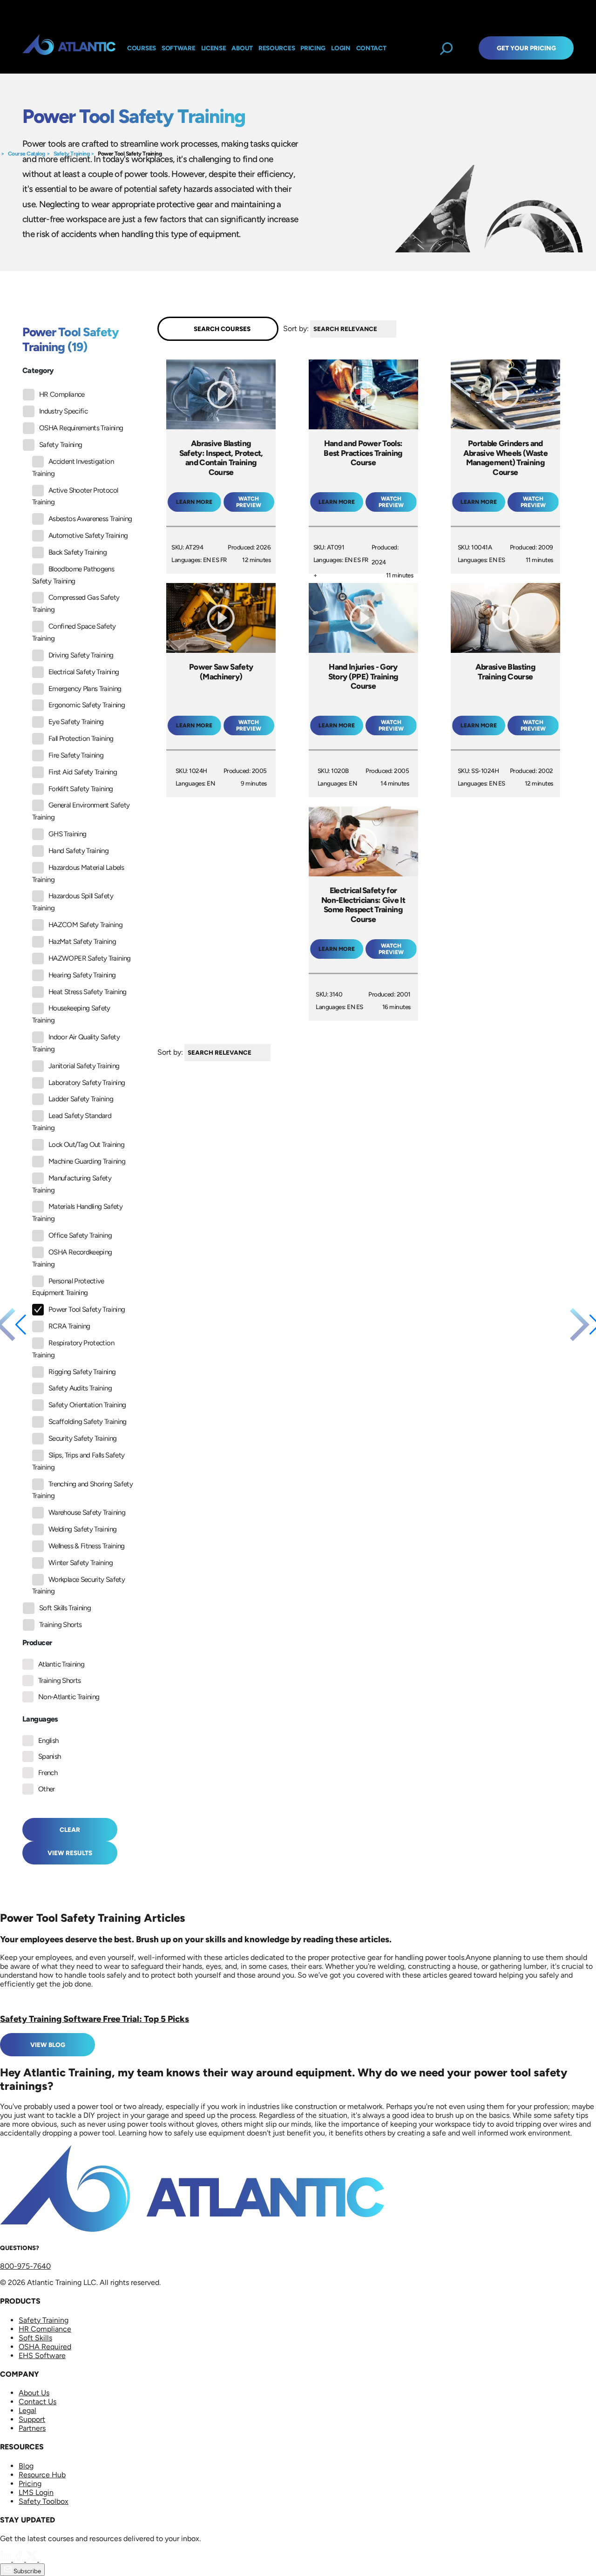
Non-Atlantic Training (69, 1697)
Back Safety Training (78, 552)
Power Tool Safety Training (130, 154)
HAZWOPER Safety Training (90, 958)
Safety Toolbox (44, 2501)
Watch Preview (249, 502)
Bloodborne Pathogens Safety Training (73, 575)
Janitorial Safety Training (84, 1066)
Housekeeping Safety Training (71, 1014)
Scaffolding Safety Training (88, 1422)
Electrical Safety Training (84, 672)
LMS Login (36, 2492)
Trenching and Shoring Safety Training (82, 1490)
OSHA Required (45, 2347)
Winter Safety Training (81, 1563)
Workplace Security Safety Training (78, 1586)
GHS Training (67, 834)
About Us (34, 2393)
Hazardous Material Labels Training (78, 874)
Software (179, 48)
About (242, 48)
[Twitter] (33, 2559)
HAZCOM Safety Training (85, 925)
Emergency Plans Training (85, 689)
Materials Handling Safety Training (77, 1213)
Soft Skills (35, 2338)
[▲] (399, 329)
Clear (70, 1830)
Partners (32, 2428)
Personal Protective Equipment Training (68, 1287)
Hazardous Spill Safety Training (73, 902)
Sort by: (296, 329)
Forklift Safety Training (81, 789)
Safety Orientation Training (87, 1405)
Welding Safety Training (82, 1529)
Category (38, 370)
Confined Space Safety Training (74, 632)
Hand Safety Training (78, 851)
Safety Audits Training (80, 1388)
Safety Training (72, 154)
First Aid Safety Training (83, 772)
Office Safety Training (80, 1235)
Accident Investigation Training (73, 468)
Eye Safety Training (76, 722)
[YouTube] (45, 2559)
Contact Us (37, 2402)
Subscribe (27, 2571)
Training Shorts (60, 1625)
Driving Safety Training (81, 655)
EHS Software (42, 2356)
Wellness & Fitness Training (87, 1546)
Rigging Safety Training (82, 1372)
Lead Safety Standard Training (72, 1122)
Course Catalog (27, 154)
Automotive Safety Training (88, 536)
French (48, 1773)
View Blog (48, 2045)
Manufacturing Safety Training (72, 1184)
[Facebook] (20, 2559)
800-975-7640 (25, 2266)
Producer (37, 1643)
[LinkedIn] (7, 2559)
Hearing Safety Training (82, 975)
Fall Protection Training (81, 739)
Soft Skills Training (65, 1608)
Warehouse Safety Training (87, 1512)
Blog (26, 2466)
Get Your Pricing (526, 48)
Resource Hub (42, 2475)
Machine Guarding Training (87, 1161)
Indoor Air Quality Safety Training (76, 1043)
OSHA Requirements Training (81, 428)
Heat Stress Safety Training (88, 992)
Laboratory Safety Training (87, 1083)
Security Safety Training (83, 1438)
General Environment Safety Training (81, 811)
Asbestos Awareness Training (90, 519)
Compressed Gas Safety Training (76, 603)
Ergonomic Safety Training (87, 705)
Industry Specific (63, 411)
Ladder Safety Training (81, 1099)
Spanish (50, 1756)
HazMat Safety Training (82, 942)
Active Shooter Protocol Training (75, 496)
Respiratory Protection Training (73, 1349)
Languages (40, 1719)
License (214, 48)
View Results (70, 1853)
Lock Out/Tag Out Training (86, 1145)
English (48, 1741)
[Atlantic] (69, 48)
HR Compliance (62, 394)
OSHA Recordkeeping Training (72, 1258)
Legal (27, 2410)
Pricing (30, 2484)
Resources (277, 48)
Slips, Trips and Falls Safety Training (78, 1461)
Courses (142, 48)
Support (32, 2419)
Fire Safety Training (76, 755)
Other (47, 1789)
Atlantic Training (61, 1664)
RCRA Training (69, 1326)
